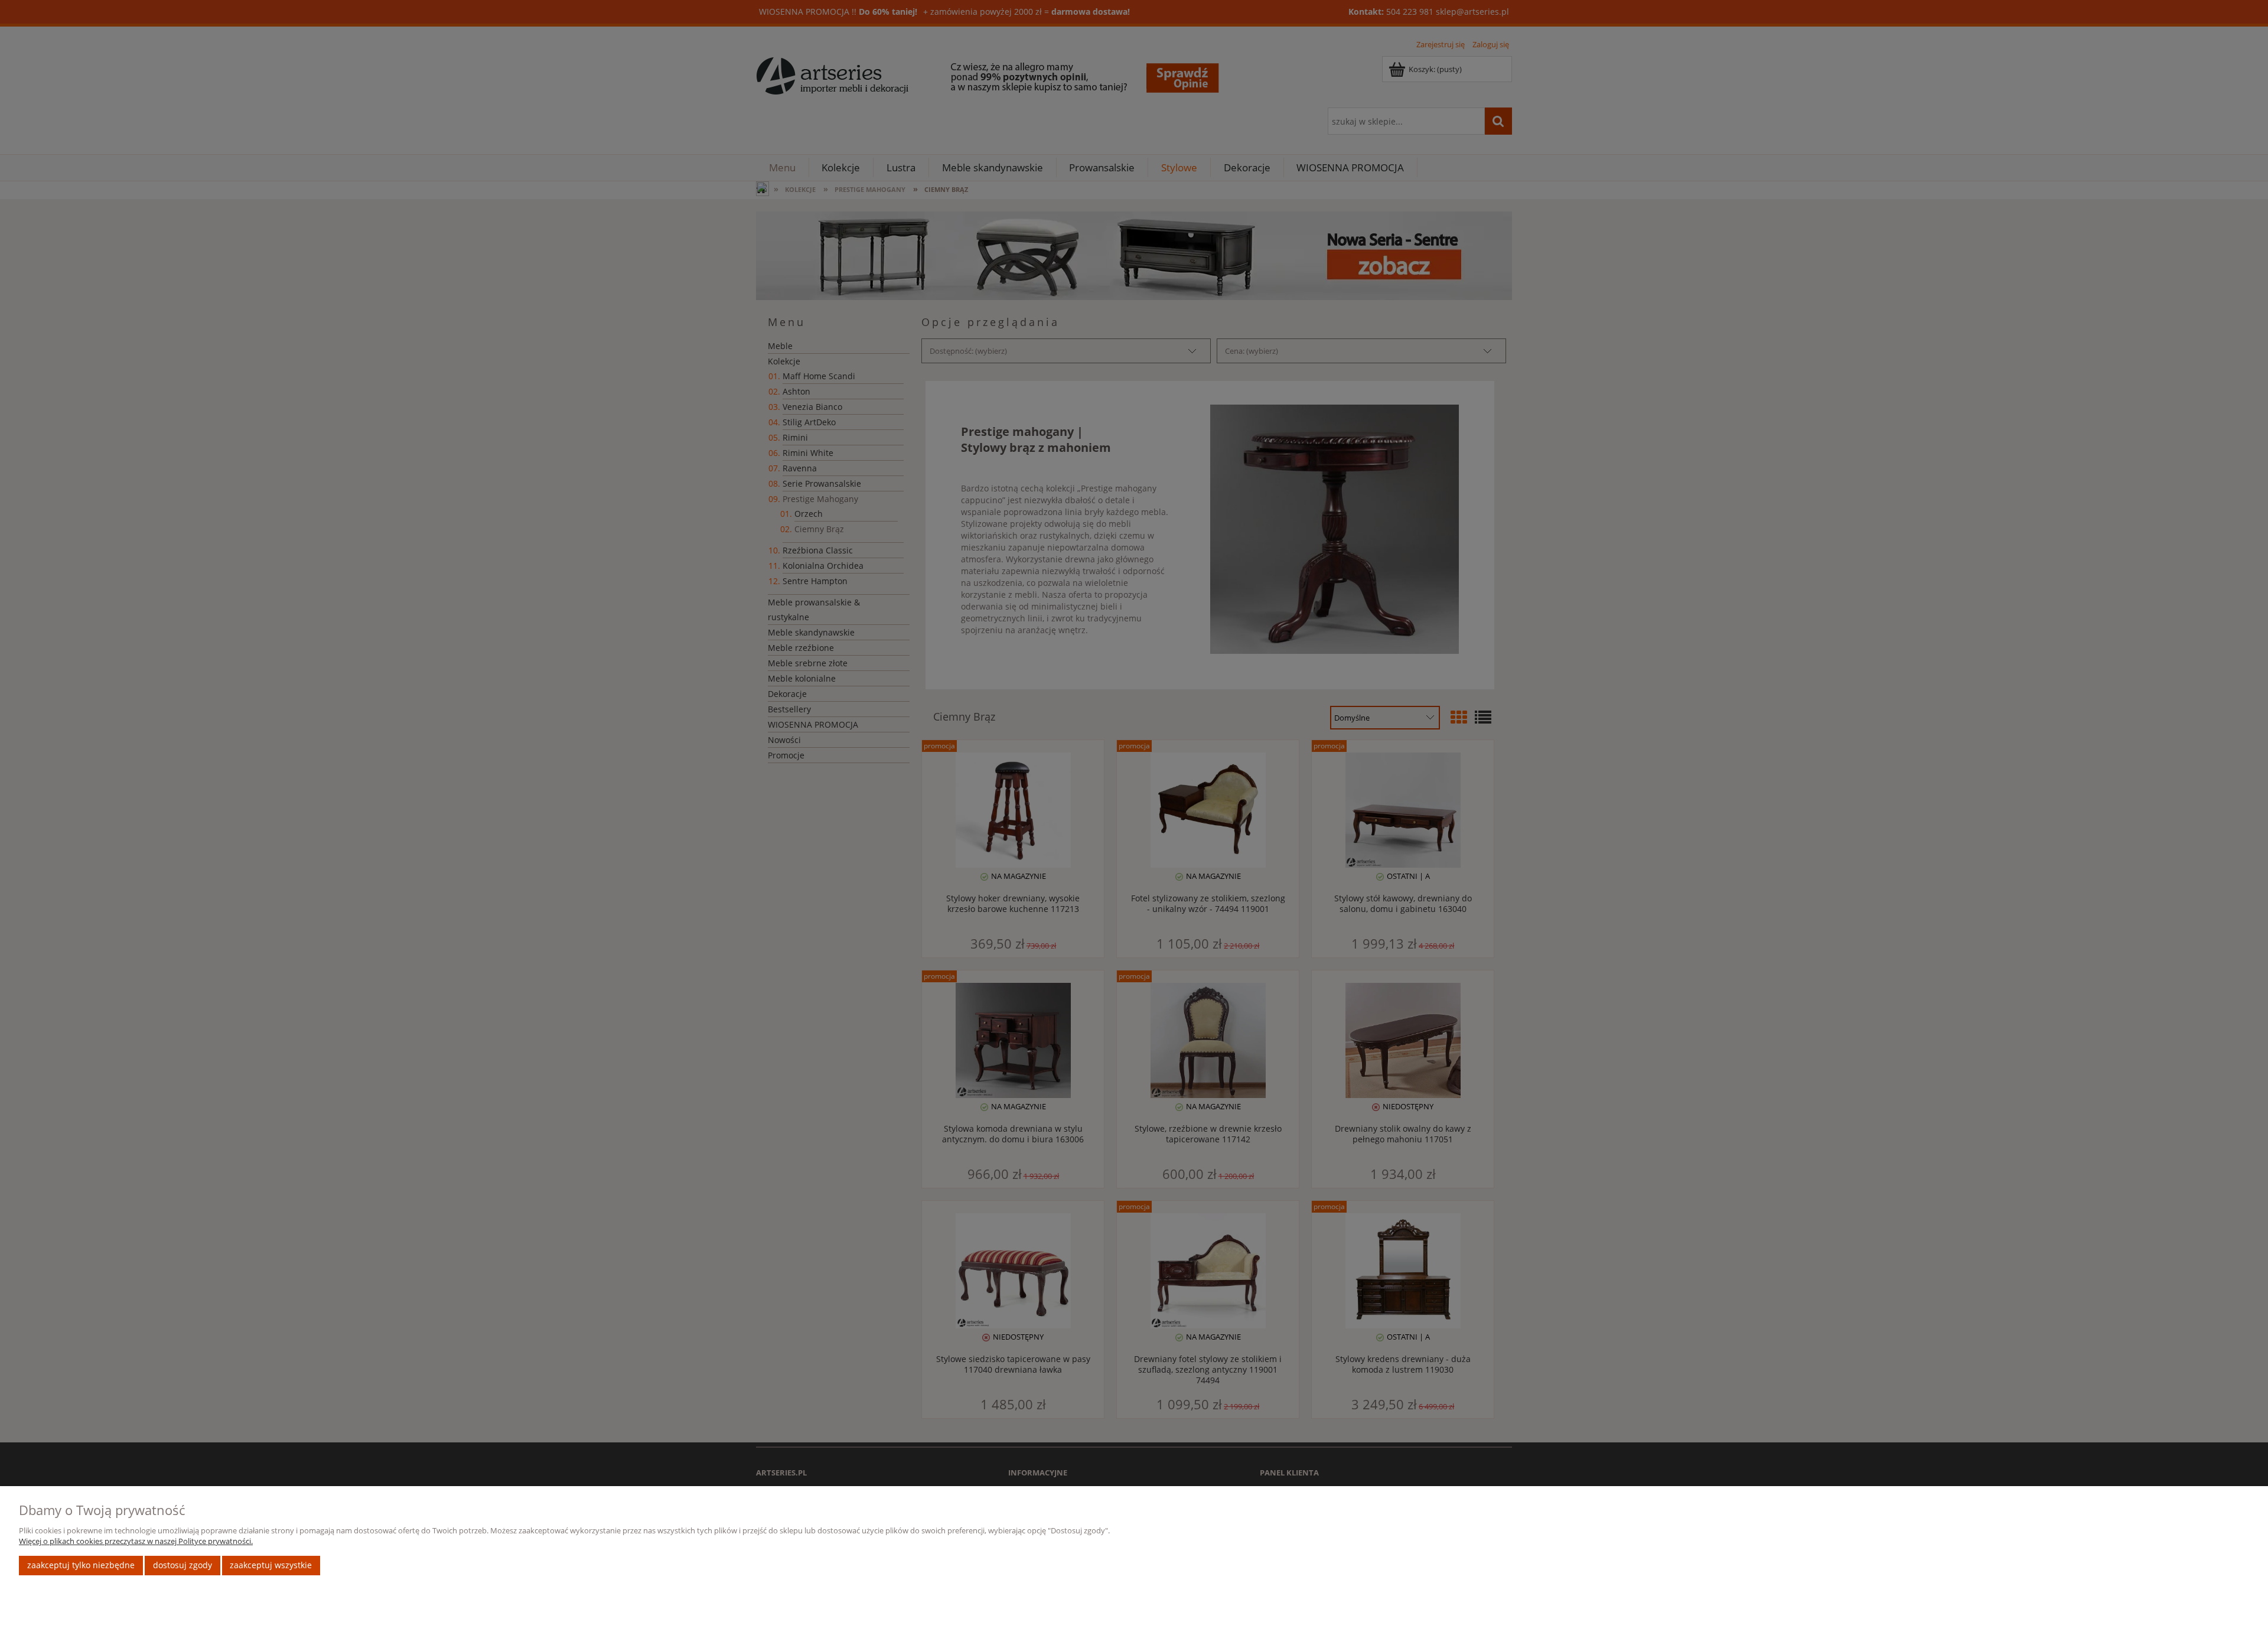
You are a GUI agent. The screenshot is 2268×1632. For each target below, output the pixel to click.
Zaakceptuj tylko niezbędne (81, 1565)
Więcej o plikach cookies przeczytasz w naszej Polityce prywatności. (136, 1541)
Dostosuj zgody (183, 1565)
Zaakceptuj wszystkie (271, 1565)
